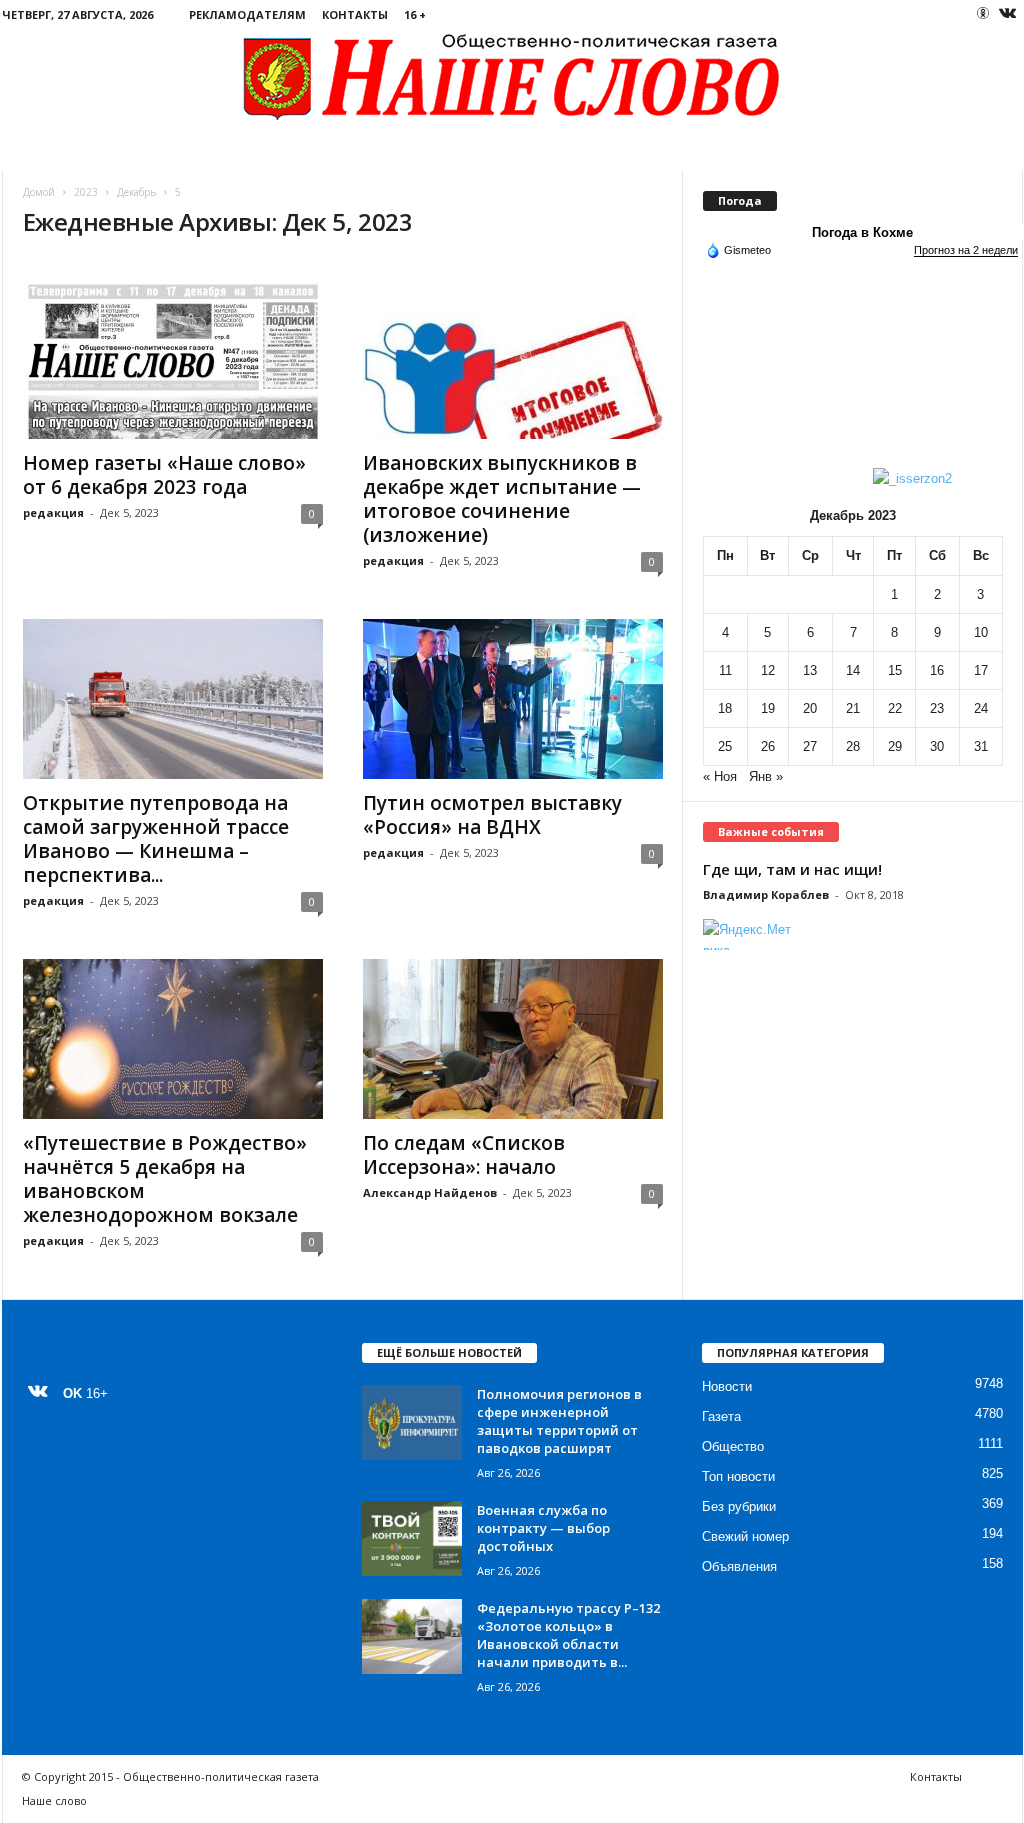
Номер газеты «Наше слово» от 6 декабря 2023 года (164, 475)
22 (895, 708)
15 (895, 670)
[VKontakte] (1008, 14)
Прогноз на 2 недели (966, 250)
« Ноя (720, 776)
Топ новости (738, 1476)
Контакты (355, 14)
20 (810, 708)
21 (853, 708)
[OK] (983, 13)
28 (853, 746)
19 (768, 708)
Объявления (739, 1566)
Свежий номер (745, 1536)
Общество (733, 1446)
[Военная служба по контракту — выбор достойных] (412, 1538)
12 (768, 670)
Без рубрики (739, 1506)
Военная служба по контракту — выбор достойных (543, 1528)
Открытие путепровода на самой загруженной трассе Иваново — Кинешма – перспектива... (156, 839)
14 (853, 670)
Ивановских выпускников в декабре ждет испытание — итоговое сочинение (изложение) (502, 499)
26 (768, 746)
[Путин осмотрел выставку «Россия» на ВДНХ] (513, 699)
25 (725, 746)
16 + (415, 14)
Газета (721, 1416)
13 (810, 670)
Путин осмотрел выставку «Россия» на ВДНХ (492, 815)
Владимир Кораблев (766, 894)
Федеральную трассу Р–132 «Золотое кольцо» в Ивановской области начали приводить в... (568, 1635)
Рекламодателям (247, 14)
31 (981, 746)
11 (725, 670)
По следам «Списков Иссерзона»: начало (464, 1155)
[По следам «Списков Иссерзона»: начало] (513, 1039)
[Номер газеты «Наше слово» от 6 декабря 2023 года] (173, 359)
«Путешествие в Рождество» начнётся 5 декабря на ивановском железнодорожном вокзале (165, 1179)
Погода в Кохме (862, 232)
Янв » (766, 776)
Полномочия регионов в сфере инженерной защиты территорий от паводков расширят (559, 1421)
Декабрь (136, 192)
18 (725, 708)
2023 (86, 192)
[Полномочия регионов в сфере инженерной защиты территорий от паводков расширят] (412, 1422)
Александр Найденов (430, 1192)
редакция (53, 512)
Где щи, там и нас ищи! (792, 869)
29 (895, 746)
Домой (39, 192)
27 (810, 746)
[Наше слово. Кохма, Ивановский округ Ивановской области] (512, 75)
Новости (727, 1386)
